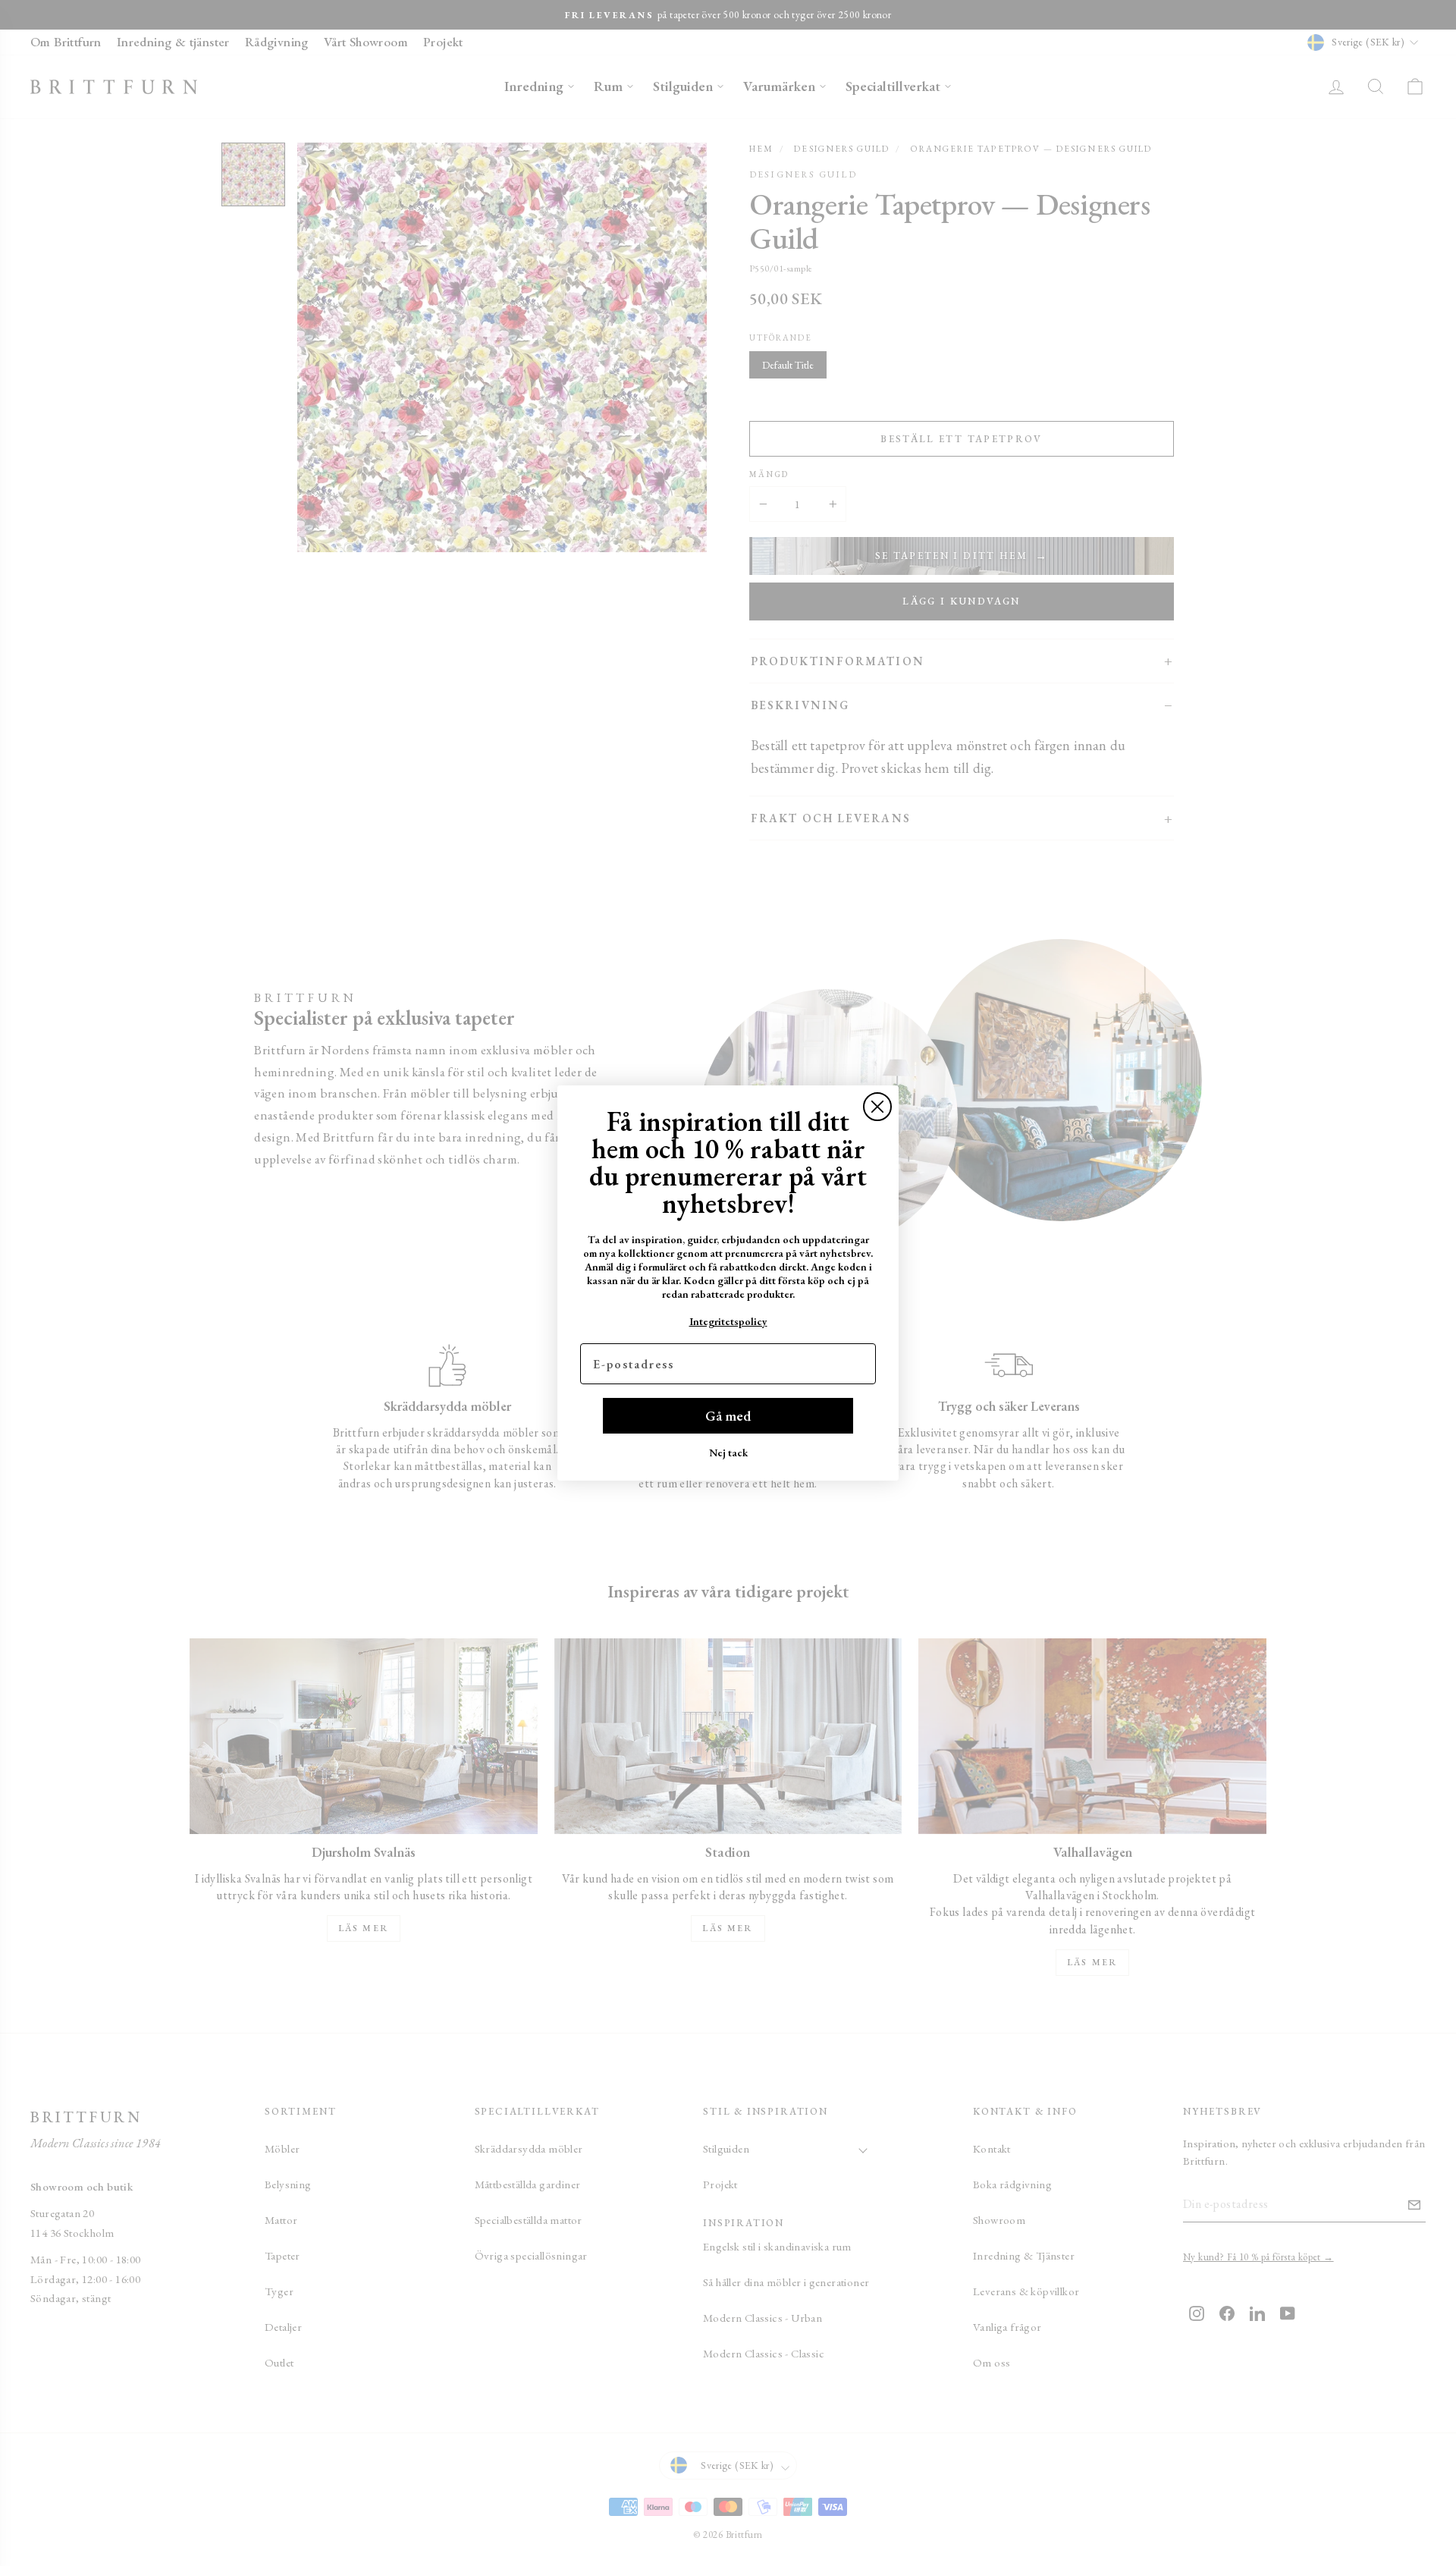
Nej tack (728, 1453)
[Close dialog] (877, 1107)
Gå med (728, 1416)
